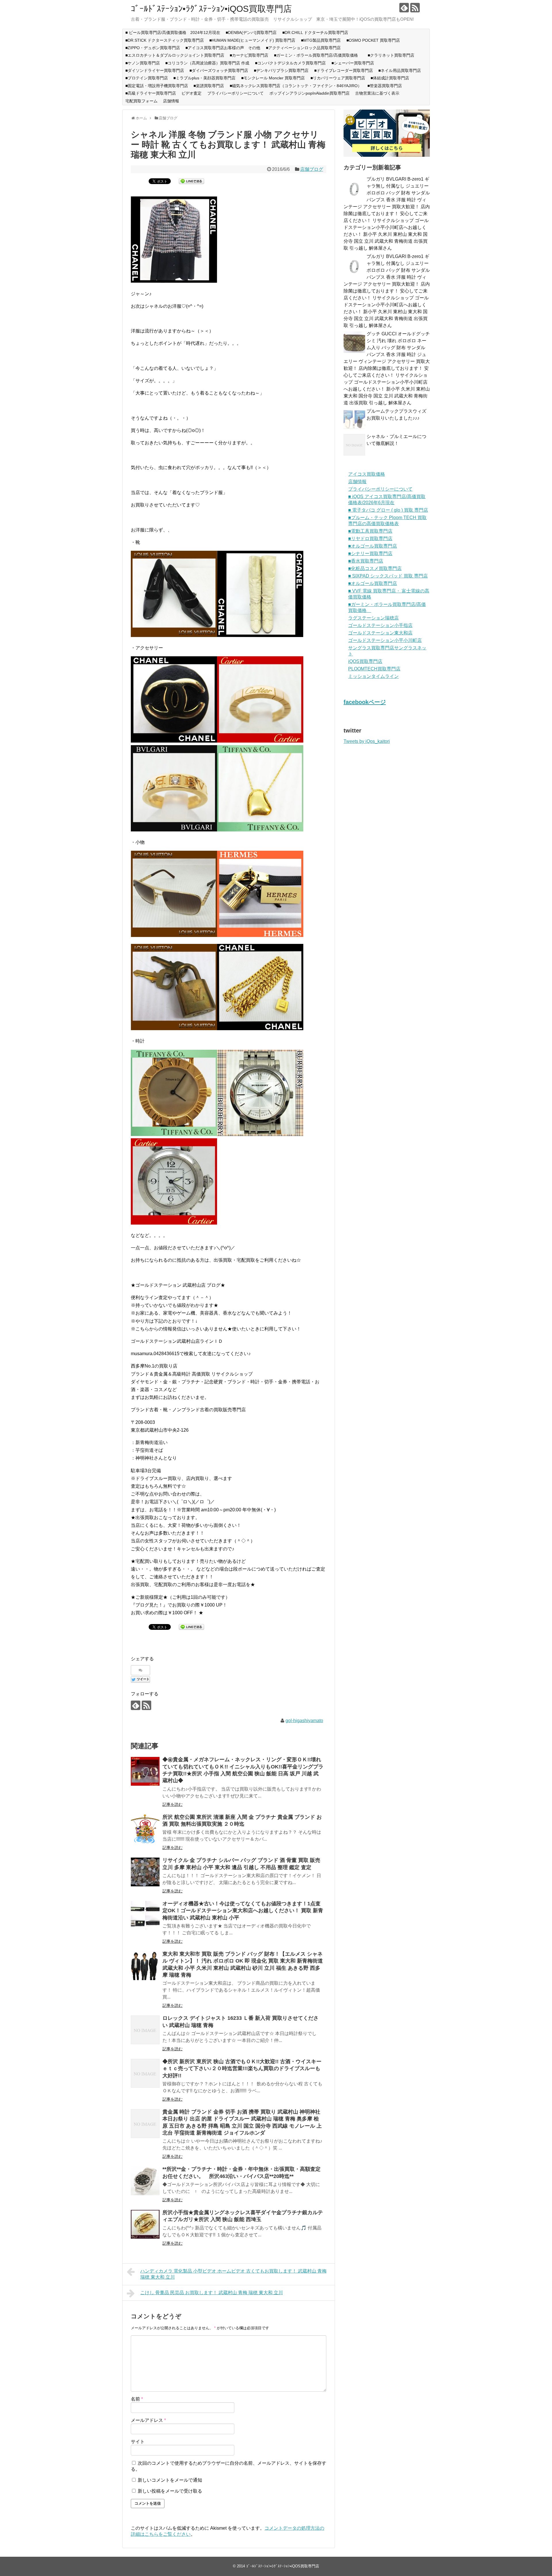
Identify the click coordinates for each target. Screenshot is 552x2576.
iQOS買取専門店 (365, 661)
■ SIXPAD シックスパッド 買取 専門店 (388, 576)
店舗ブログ (312, 169)
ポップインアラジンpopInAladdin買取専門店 (309, 93)
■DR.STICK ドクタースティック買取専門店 (165, 40)
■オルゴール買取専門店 (373, 546)
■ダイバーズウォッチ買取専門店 (219, 70)
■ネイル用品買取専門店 (400, 70)
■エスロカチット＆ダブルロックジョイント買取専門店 (175, 55)
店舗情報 (171, 101)
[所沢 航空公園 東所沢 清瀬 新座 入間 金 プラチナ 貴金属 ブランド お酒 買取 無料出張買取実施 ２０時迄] (145, 1829)
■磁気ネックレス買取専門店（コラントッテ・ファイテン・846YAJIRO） (296, 86)
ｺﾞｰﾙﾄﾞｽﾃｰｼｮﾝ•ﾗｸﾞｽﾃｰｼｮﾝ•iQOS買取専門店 (211, 9)
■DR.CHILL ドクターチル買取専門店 (315, 32)
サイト (138, 2442)
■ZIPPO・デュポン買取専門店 (153, 48)
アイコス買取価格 (367, 474)
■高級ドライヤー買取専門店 (151, 93)
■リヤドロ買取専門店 (370, 539)
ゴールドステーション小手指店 (380, 625)
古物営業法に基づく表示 (377, 93)
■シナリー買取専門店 (370, 553)
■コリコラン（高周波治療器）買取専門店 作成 (207, 63)
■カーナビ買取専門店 (249, 55)
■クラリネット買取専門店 (391, 55)
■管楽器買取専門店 (385, 86)
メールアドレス (148, 2420)
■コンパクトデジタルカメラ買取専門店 (290, 63)
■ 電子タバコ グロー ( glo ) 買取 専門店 (388, 510)
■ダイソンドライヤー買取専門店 (155, 70)
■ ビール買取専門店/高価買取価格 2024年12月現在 (173, 32)
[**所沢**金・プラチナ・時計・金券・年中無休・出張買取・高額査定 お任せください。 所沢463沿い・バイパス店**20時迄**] (145, 2181)
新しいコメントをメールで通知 (170, 2480)
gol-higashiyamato (304, 1721)
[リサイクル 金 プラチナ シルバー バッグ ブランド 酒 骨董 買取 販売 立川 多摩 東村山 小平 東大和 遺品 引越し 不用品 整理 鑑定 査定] (145, 1872)
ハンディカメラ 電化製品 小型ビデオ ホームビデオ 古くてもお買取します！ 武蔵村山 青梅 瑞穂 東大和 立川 (233, 2274)
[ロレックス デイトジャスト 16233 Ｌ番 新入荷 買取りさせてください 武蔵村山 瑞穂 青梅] (145, 2030)
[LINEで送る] (191, 181)
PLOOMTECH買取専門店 (374, 669)
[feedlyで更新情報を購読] (404, 8)
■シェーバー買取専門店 (353, 63)
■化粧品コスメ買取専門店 (375, 568)
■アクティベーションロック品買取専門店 (305, 48)
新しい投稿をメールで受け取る (170, 2491)
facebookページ (365, 702)
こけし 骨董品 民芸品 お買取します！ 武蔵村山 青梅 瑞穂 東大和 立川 (212, 2293)
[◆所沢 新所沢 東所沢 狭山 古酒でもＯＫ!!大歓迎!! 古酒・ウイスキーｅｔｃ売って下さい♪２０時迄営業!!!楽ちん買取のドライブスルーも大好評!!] (145, 2073)
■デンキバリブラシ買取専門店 (281, 70)
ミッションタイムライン (373, 676)
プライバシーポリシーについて (235, 93)
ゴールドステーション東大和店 (380, 633)
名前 (137, 2399)
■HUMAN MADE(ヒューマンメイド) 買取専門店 (252, 40)
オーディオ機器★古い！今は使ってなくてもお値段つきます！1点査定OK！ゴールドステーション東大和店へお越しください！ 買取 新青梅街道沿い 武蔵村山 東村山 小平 (243, 1911)
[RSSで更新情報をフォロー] (415, 8)
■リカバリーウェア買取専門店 (338, 78)
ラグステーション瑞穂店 (373, 618)
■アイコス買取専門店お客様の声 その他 (223, 48)
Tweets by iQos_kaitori (367, 741)
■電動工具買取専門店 (370, 531)
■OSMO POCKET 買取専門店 (373, 40)
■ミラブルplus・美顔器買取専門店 (204, 78)
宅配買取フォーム (141, 101)
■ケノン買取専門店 (143, 63)
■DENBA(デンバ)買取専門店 (251, 32)
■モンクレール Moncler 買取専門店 (273, 78)
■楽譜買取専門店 (209, 86)
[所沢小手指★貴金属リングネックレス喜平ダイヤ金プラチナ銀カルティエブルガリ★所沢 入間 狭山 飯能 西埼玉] (145, 2224)
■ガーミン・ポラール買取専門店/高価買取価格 (318, 55)
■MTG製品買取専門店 (321, 40)
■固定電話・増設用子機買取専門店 (157, 86)
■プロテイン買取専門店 (147, 78)
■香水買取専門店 (366, 561)
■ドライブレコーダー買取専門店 (344, 70)
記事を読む (172, 1804)
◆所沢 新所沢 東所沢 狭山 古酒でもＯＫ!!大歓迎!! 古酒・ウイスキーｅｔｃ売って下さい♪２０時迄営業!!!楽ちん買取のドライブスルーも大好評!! (242, 2069)
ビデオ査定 (191, 93)
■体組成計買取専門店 (390, 78)
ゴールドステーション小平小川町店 (385, 640)
